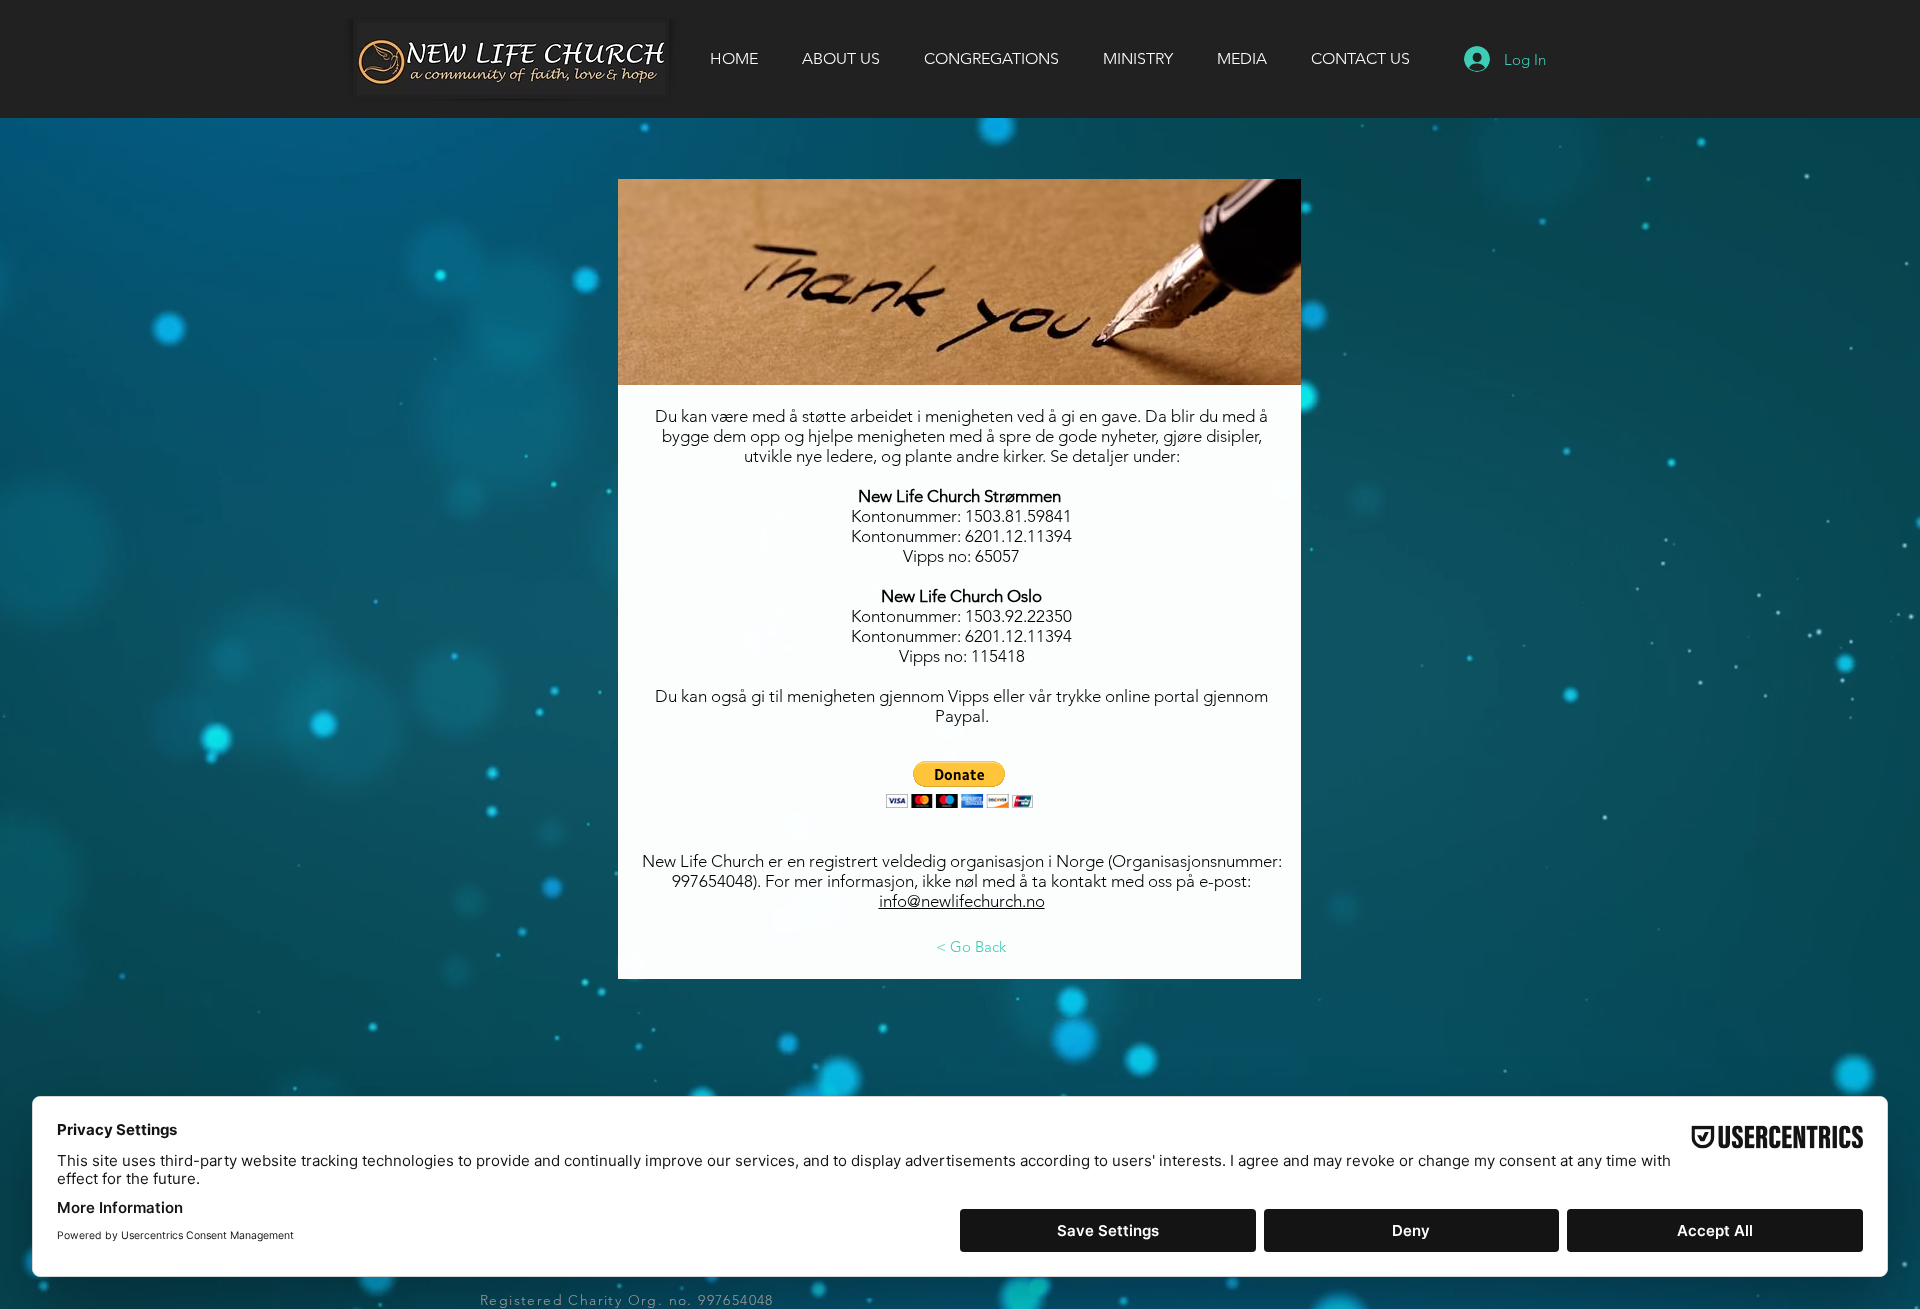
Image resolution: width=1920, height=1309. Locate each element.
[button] (959, 784)
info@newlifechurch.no (962, 901)
